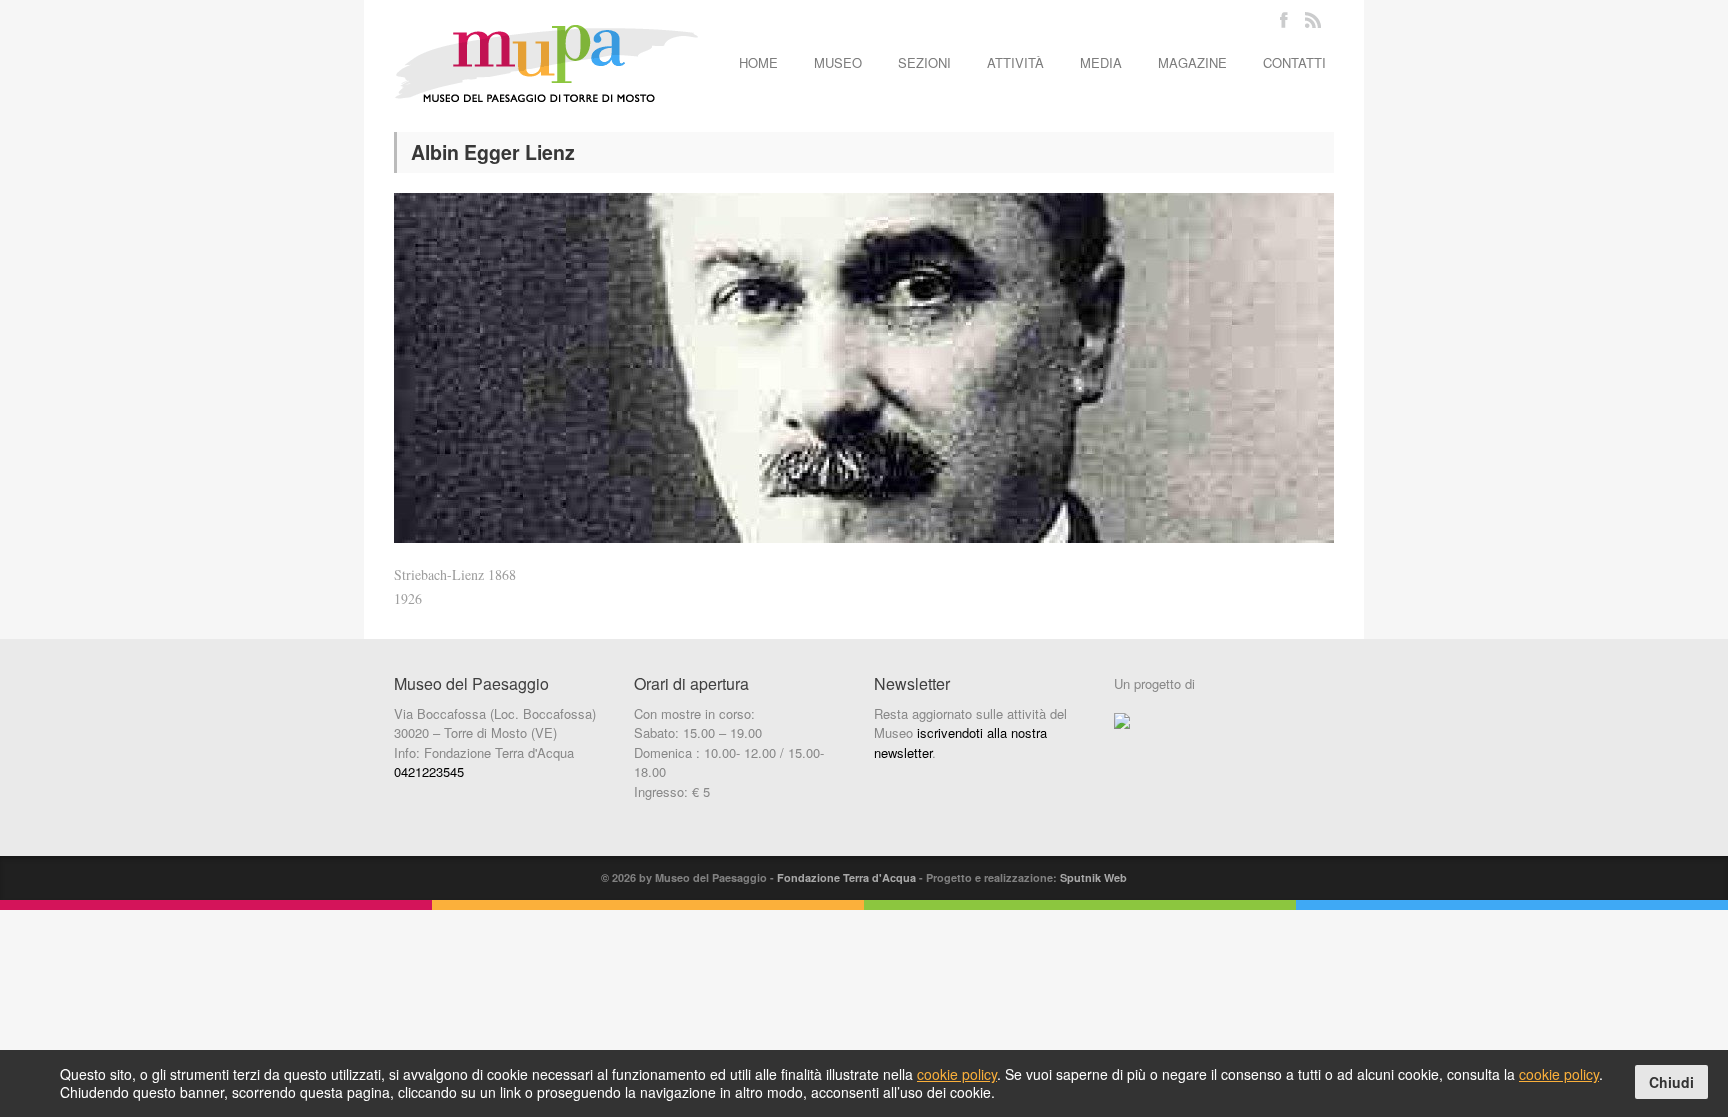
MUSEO (838, 62)
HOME (758, 62)
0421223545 (429, 771)
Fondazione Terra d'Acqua (846, 877)
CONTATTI (1294, 62)
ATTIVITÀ (1015, 62)
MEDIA (1101, 62)
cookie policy (957, 1074)
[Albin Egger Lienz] (864, 368)
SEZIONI (924, 62)
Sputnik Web (1093, 877)
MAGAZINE (1192, 62)
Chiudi (1671, 1082)
